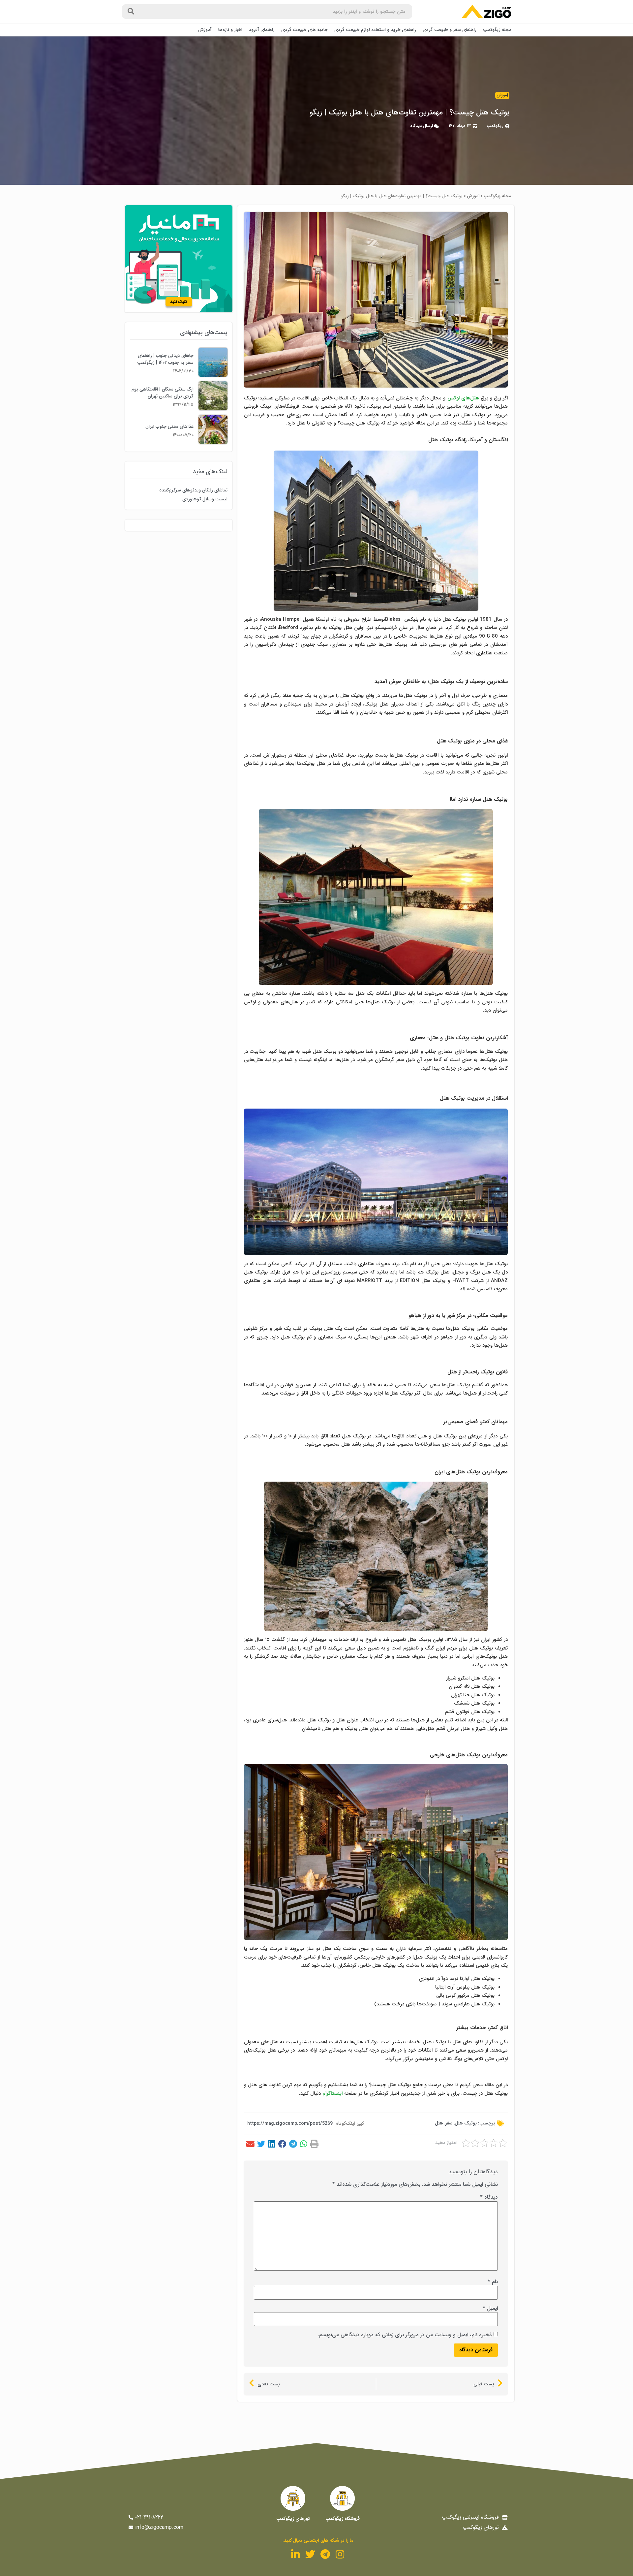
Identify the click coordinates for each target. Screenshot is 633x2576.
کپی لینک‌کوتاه (350, 2123)
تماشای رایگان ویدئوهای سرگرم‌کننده (193, 490)
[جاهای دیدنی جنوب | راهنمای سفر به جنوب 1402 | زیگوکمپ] (213, 375)
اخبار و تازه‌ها (230, 30)
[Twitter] (310, 2554)
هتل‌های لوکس (463, 398)
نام (493, 2282)
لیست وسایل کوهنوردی (205, 499)
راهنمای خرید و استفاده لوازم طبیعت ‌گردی (375, 30)
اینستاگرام (332, 2093)
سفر (449, 2123)
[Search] (131, 12)
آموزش (205, 30)
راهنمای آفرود (262, 30)
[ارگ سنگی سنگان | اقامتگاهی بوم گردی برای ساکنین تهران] (213, 409)
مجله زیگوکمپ (497, 30)
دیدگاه (489, 2197)
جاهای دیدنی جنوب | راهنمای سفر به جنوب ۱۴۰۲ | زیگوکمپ (165, 359)
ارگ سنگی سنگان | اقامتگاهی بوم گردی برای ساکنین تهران (163, 393)
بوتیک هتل (466, 2123)
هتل (439, 2123)
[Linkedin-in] (295, 2554)
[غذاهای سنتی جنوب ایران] (213, 442)
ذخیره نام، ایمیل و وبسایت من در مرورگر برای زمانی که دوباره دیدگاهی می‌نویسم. (405, 2335)
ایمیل (490, 2309)
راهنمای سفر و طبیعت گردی (450, 30)
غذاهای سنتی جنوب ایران (169, 426)
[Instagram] (340, 2554)
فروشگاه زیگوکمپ (343, 2519)
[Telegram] (325, 2554)
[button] (314, 2144)
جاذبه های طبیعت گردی (304, 30)
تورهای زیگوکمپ (293, 2519)
